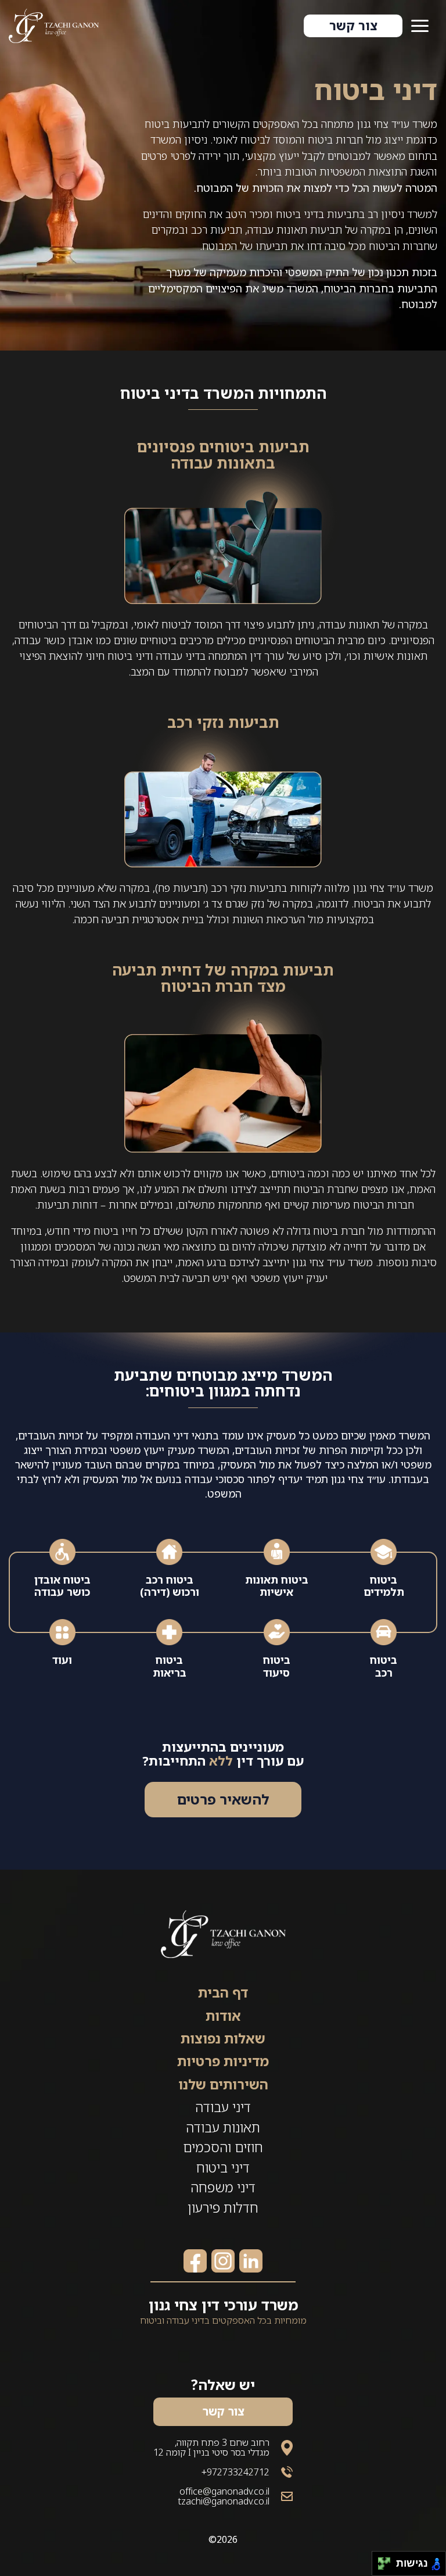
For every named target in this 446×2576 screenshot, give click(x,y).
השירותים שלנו (223, 2084)
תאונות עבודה (223, 2127)
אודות (223, 2016)
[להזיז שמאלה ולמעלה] (381, 2561)
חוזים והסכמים (223, 2147)
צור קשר (353, 25)
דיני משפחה (223, 2187)
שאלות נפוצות (223, 2038)
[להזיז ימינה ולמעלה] (388, 2561)
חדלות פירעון (223, 2207)
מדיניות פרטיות (223, 2061)
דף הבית (223, 1992)
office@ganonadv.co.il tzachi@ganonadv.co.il (224, 2496)
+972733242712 (235, 2472)
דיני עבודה (223, 2107)
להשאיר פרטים (223, 1799)
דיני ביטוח (223, 2167)
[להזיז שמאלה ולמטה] (381, 2567)
